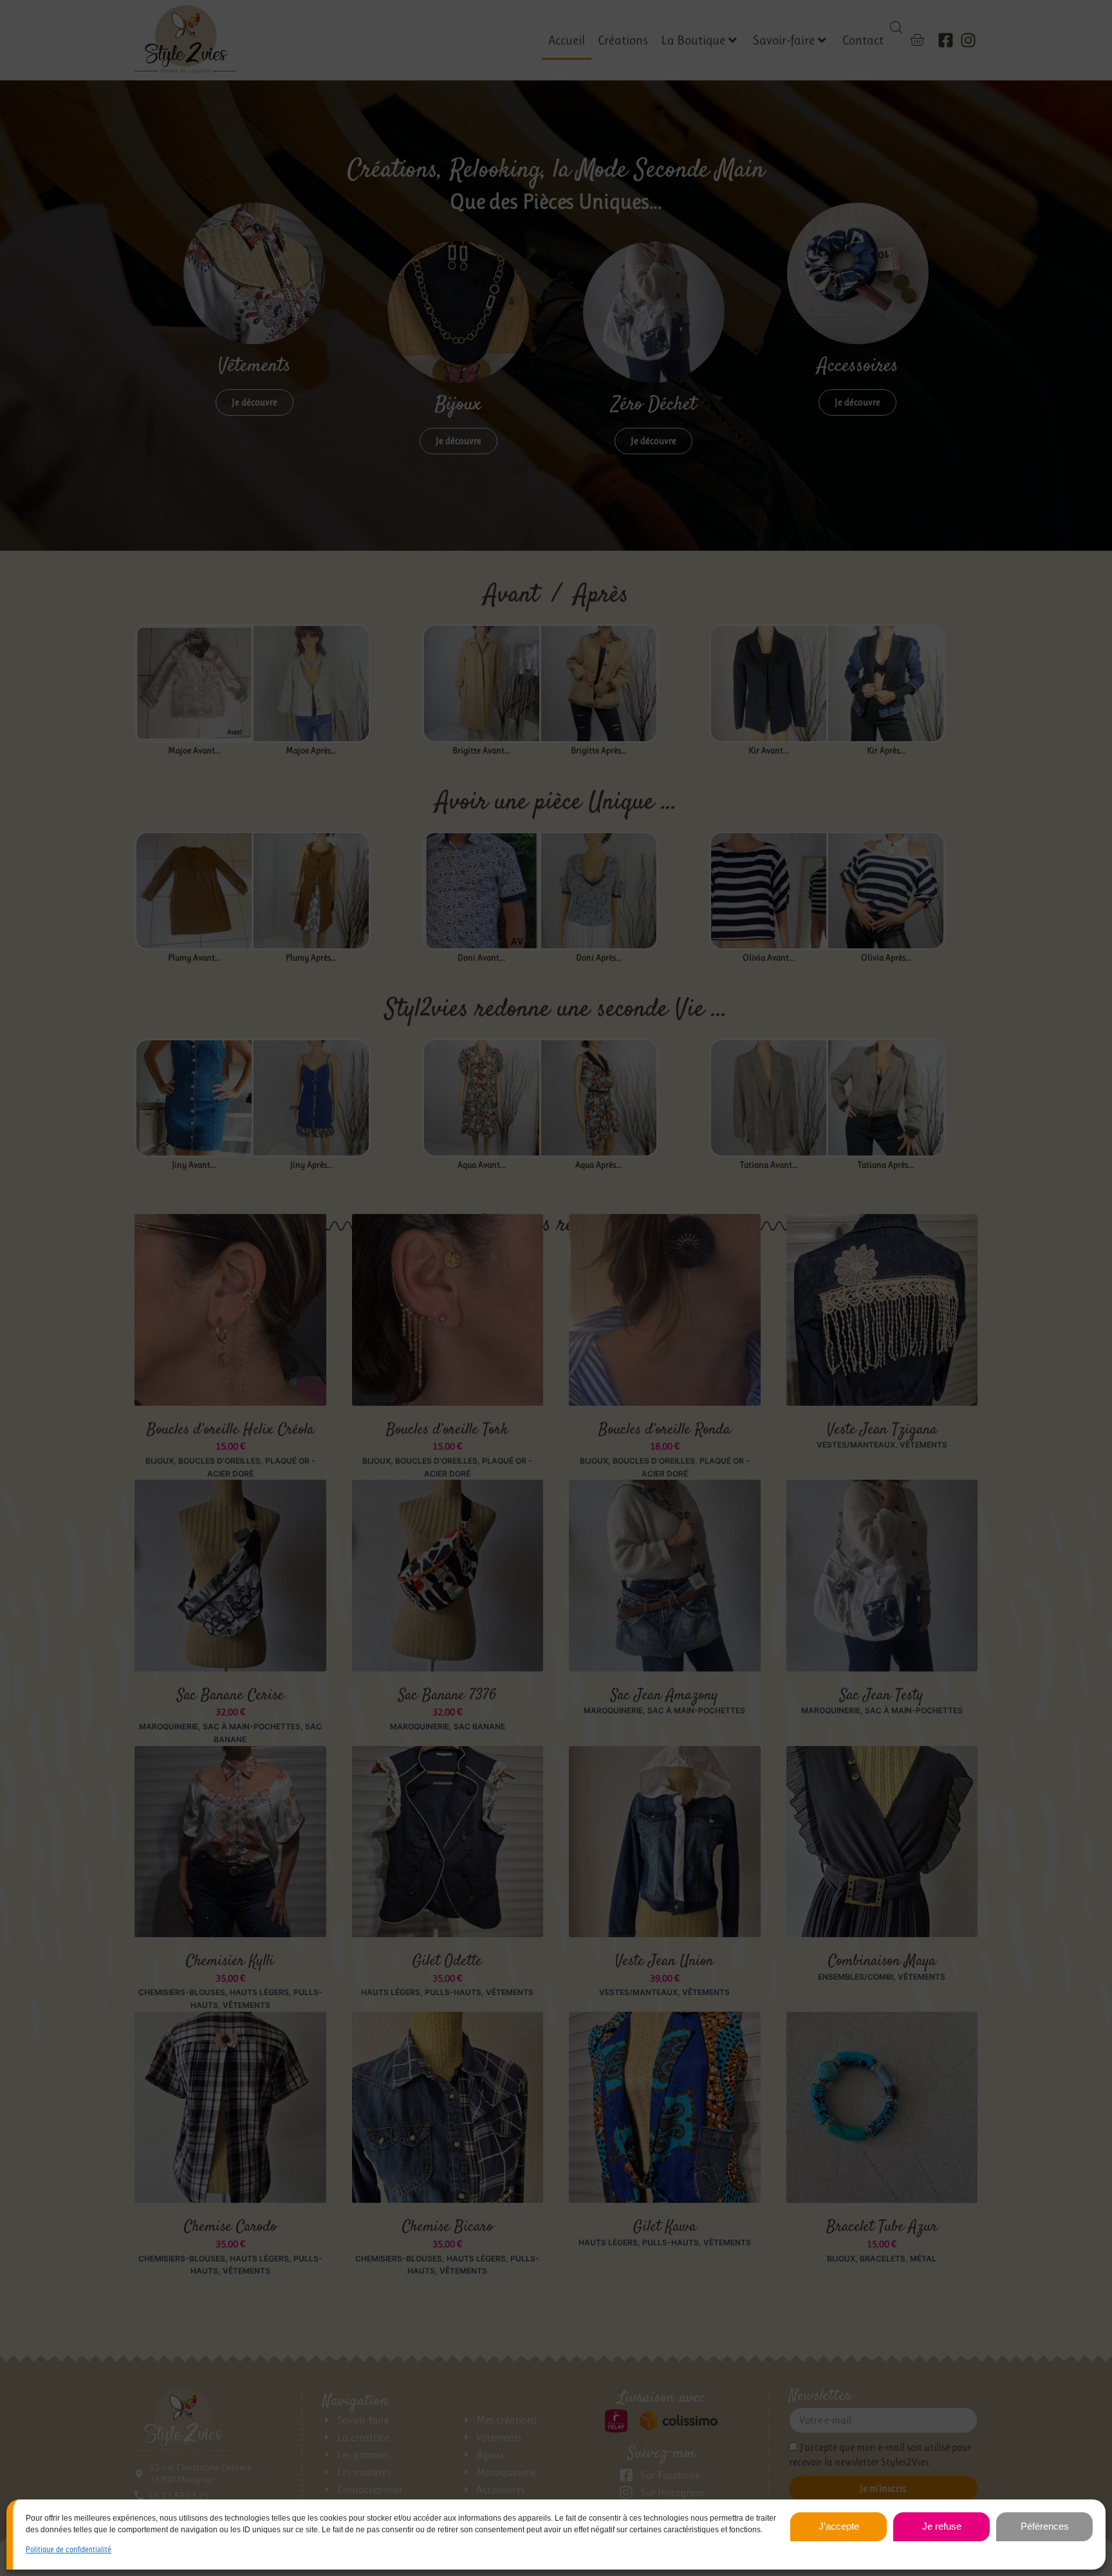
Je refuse (942, 2526)
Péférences (1045, 2526)
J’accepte (839, 2526)
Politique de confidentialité (69, 2550)
